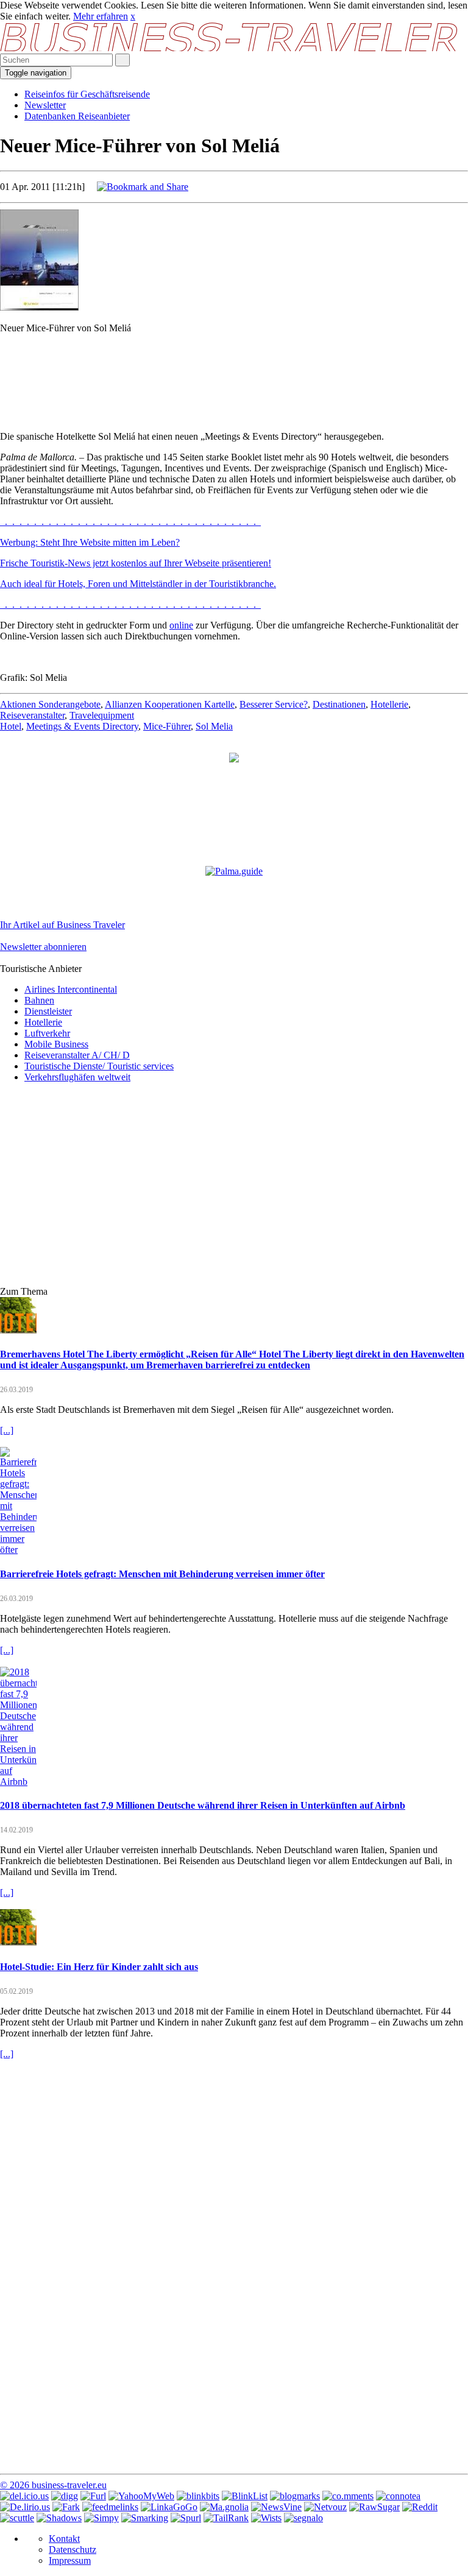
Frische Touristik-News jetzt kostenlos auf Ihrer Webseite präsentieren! (136, 563)
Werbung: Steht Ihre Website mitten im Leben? (90, 542)
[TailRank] (226, 2518)
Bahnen (39, 1000)
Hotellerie (389, 704)
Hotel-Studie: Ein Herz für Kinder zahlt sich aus (99, 1967)
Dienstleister (48, 1011)
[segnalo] (303, 2518)
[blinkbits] (198, 2496)
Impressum (70, 2560)
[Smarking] (145, 2518)
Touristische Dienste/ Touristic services (99, 1066)
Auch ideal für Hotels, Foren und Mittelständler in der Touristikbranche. (138, 584)
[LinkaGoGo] (169, 2507)
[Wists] (266, 2518)
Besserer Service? (274, 704)
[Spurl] (186, 2518)
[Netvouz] (325, 2507)
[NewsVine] (276, 2507)
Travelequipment (102, 715)
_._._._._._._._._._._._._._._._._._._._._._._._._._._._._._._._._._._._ (130, 522)
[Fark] (66, 2507)
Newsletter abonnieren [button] (43, 947)
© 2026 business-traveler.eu (53, 2485)
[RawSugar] (374, 2507)
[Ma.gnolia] (224, 2507)
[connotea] (398, 2496)
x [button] (133, 16)
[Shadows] (59, 2518)
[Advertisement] (234, 371)
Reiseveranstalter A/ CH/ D (77, 1055)
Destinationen (339, 704)
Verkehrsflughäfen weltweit (77, 1077)
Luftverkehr (47, 1033)
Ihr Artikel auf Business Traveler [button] (62, 925)
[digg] (65, 2496)
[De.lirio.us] (25, 2507)
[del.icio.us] (24, 2496)
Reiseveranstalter (32, 715)
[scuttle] (17, 2518)
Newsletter (45, 105)
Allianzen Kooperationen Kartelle (170, 704)
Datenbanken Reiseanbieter (77, 116)
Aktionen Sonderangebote (50, 704)
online (181, 625)
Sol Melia (214, 726)
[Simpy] (101, 2518)
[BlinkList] (245, 2496)
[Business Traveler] (230, 48)
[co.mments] (348, 2496)
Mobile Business (56, 1044)
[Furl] (93, 2496)
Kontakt (64, 2539)
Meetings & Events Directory (82, 726)
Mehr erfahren (101, 16)
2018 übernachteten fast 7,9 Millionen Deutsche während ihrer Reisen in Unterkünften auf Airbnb (203, 1805)
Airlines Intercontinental (71, 989)
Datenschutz (73, 2550)
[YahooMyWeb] (141, 2496)
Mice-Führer (167, 726)
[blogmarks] (295, 2496)
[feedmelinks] (110, 2507)
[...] (7, 1430)
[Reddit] (420, 2507)
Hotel (11, 726)
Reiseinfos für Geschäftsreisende (87, 94)
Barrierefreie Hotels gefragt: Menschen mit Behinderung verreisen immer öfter (162, 1574)
